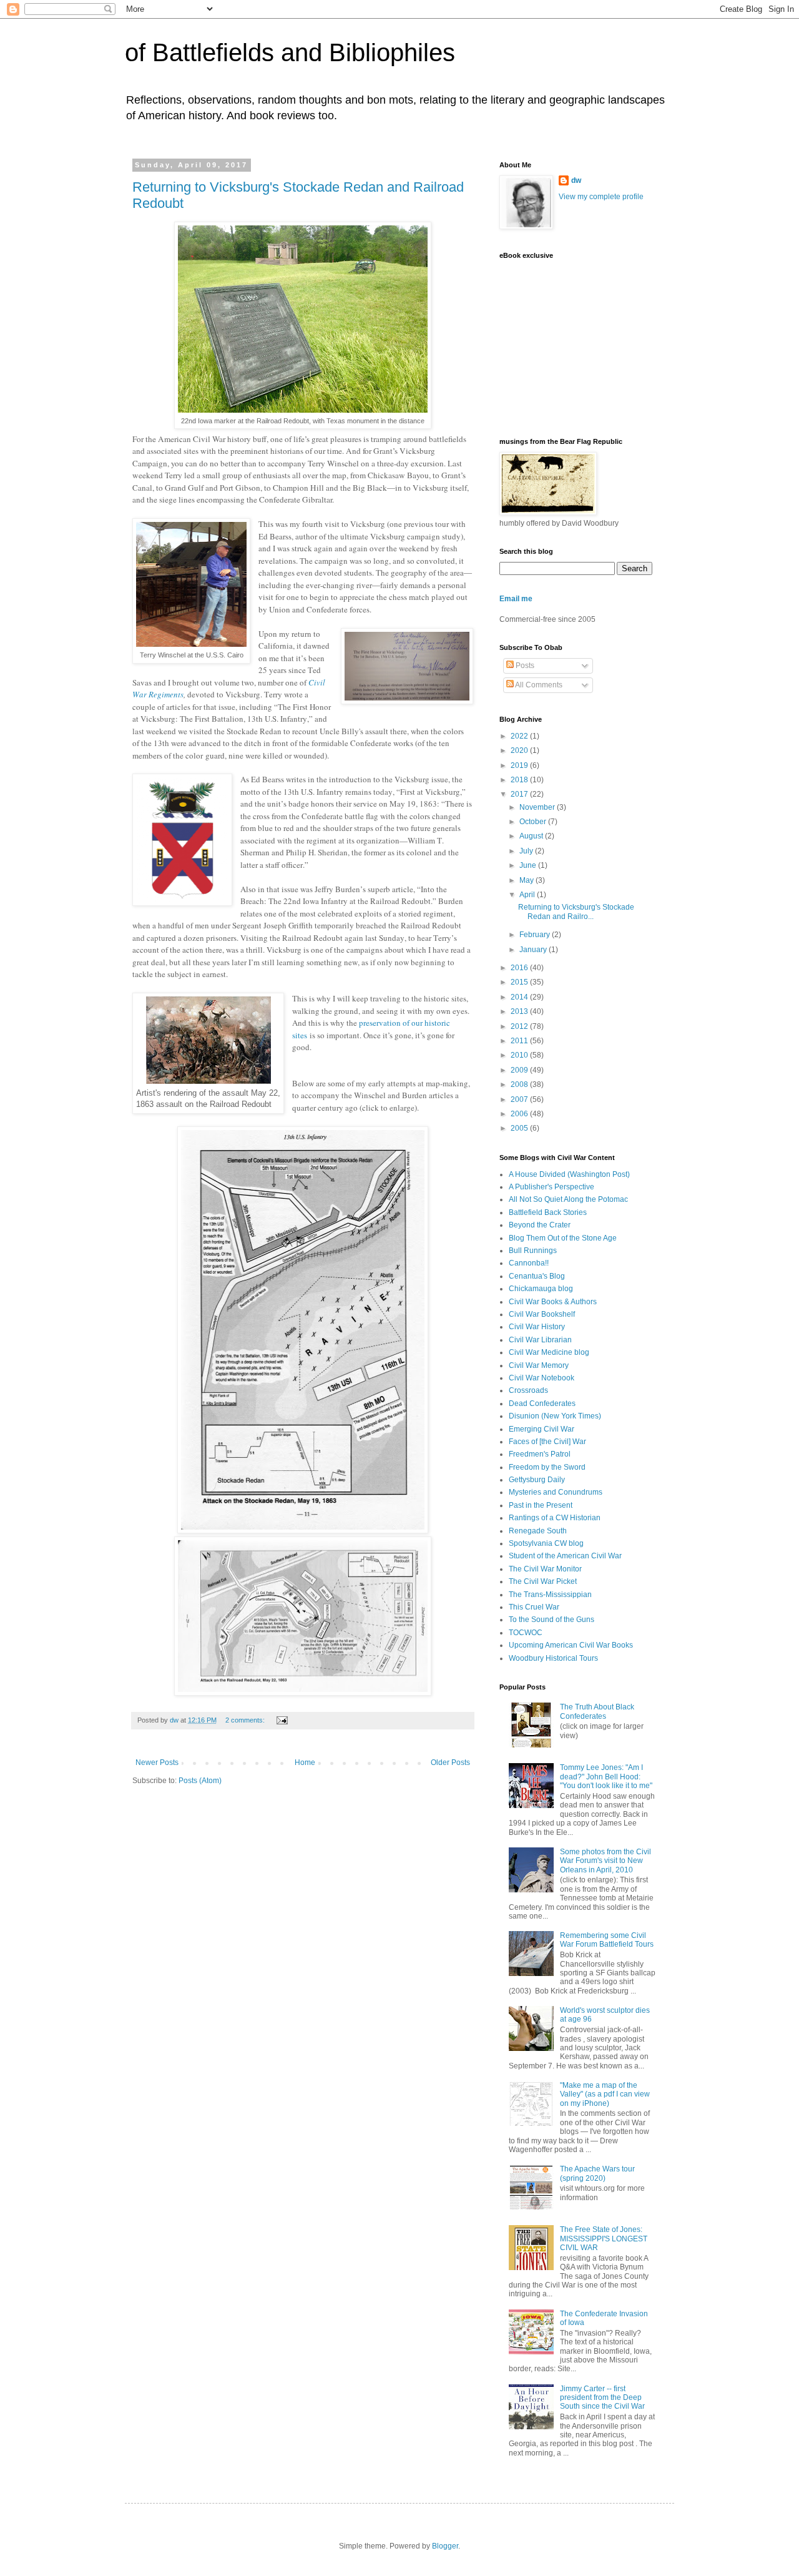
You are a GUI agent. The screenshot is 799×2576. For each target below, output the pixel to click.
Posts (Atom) (200, 1781)
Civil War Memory (539, 1365)
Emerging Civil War (542, 1429)
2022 (520, 736)
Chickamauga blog (541, 1289)
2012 (520, 1026)
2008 (520, 1084)
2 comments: (246, 1720)
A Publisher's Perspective (551, 1187)
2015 (520, 982)
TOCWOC (526, 1633)
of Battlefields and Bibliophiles (290, 52)
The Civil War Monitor (545, 1569)
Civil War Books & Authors (553, 1302)
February (536, 935)
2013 (520, 1011)
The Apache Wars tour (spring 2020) (597, 2173)
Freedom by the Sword (547, 1467)
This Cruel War (534, 1607)
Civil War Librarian (540, 1340)
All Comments (538, 685)
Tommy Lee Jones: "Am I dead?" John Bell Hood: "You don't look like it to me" (606, 1777)
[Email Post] (282, 1720)
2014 (520, 997)
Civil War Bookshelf (542, 1314)
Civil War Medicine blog (549, 1352)
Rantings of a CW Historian (555, 1518)
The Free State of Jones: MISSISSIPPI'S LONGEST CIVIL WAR (604, 2239)
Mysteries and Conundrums (556, 1492)
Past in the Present (541, 1505)
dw (576, 180)
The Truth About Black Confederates (597, 1711)
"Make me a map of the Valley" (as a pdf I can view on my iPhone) (605, 2094)
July (527, 851)
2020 (520, 750)
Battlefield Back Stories (548, 1212)
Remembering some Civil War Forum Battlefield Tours (607, 1940)
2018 (520, 780)
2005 (520, 1128)
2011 (520, 1041)
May (527, 880)
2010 (520, 1055)
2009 (520, 1070)
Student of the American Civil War (565, 1556)
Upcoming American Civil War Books (571, 1645)
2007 (520, 1099)
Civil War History (537, 1327)
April (528, 895)
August (532, 836)
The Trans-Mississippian (550, 1595)
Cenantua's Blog (537, 1276)
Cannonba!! (529, 1263)
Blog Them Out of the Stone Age (563, 1238)
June (529, 865)
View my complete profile (601, 197)
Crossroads (528, 1390)
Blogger (445, 2546)
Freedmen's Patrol (540, 1454)
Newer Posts (157, 1762)
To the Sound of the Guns (551, 1620)
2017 (520, 794)
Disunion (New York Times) (555, 1416)
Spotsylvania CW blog (546, 1543)
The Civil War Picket (543, 1581)
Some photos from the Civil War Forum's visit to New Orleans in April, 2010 (605, 1861)
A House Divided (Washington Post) (569, 1174)
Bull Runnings (533, 1251)
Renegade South (538, 1531)
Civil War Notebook (542, 1378)
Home (305, 1762)
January (534, 950)
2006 (520, 1114)
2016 (520, 968)
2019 (520, 765)
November (538, 807)
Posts (524, 666)
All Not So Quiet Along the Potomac (568, 1199)
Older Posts (450, 1762)
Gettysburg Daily (537, 1480)
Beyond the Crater (540, 1225)
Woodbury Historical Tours (553, 1658)
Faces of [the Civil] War (547, 1442)
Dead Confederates (542, 1404)
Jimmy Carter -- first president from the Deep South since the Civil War (602, 2398)
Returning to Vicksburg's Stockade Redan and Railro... (576, 912)
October (534, 822)
